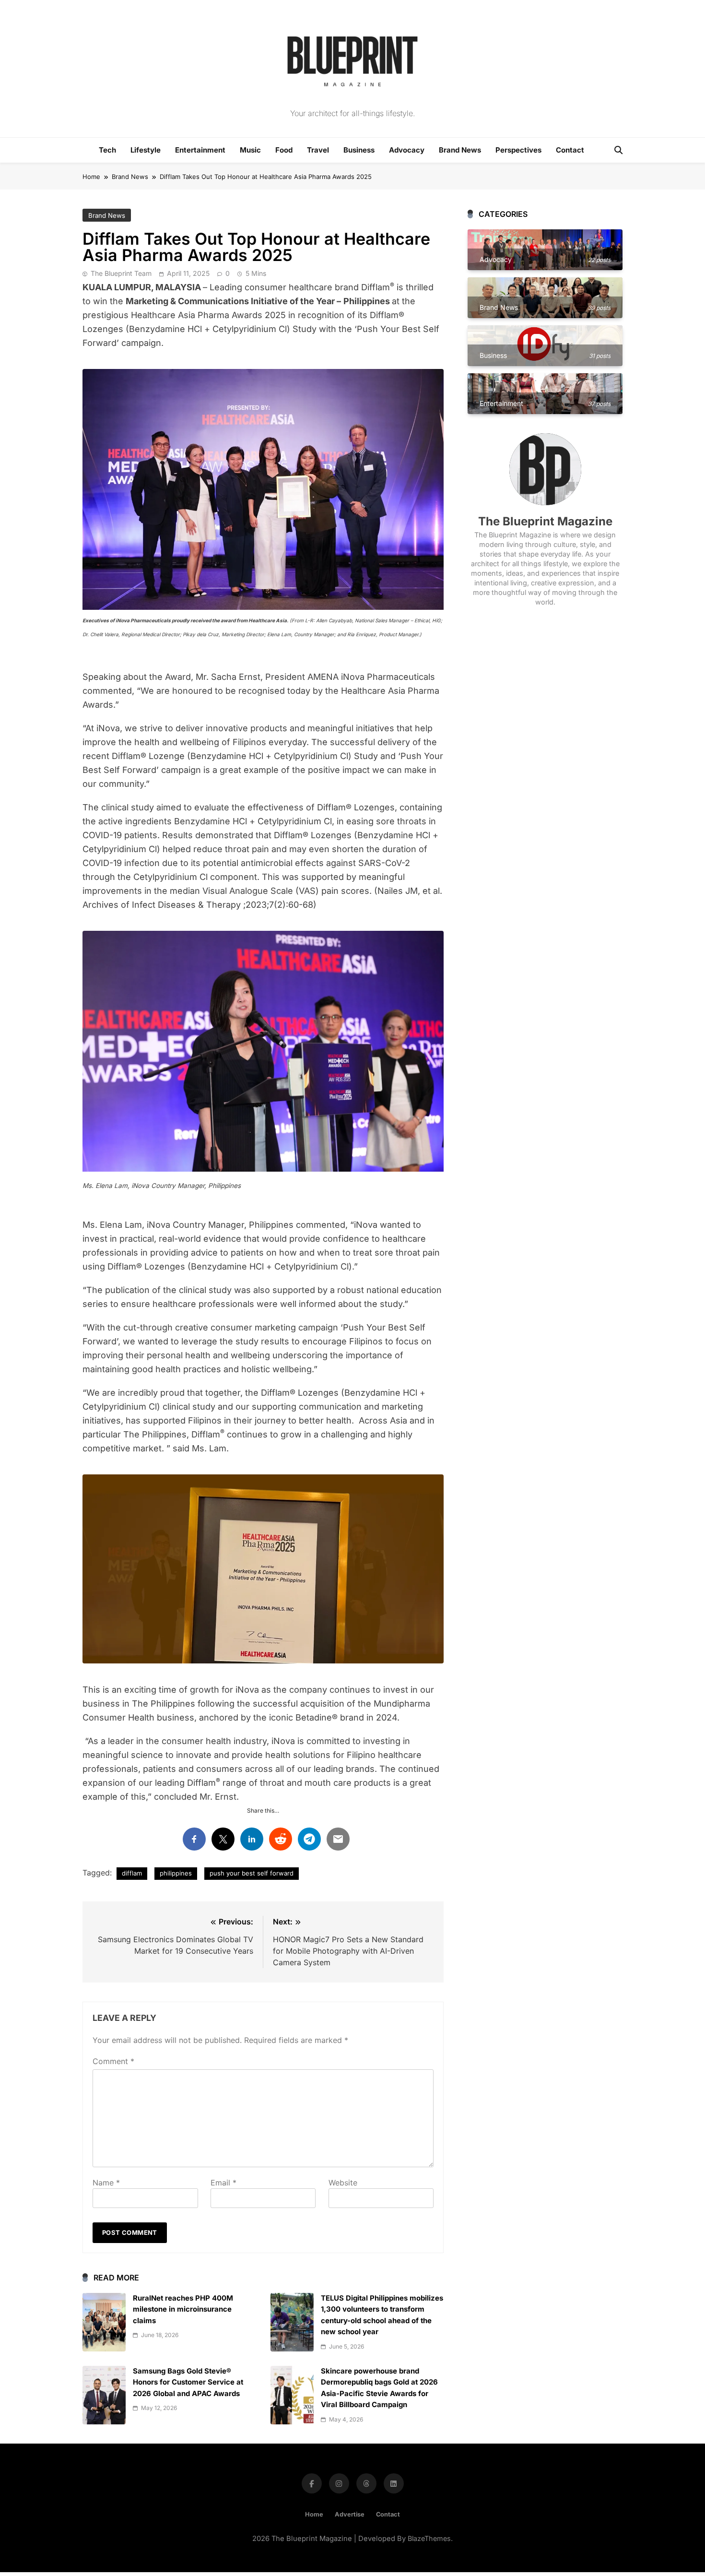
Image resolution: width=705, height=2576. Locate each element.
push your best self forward (252, 1873)
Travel (318, 150)
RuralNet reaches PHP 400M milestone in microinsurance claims (183, 2309)
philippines (176, 1873)
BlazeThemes (429, 2538)
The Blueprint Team (121, 273)
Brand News (460, 150)
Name (106, 2183)
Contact (570, 150)
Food (284, 150)
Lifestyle (146, 150)
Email (223, 2183)
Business (359, 150)
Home (314, 2514)
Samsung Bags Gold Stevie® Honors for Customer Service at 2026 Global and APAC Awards (188, 2382)
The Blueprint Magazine (545, 521)
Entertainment (200, 150)
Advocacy (407, 150)
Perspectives (518, 150)
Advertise (350, 2514)
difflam (132, 1873)
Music (250, 150)
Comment (113, 2061)
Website (343, 2183)
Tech (107, 150)
